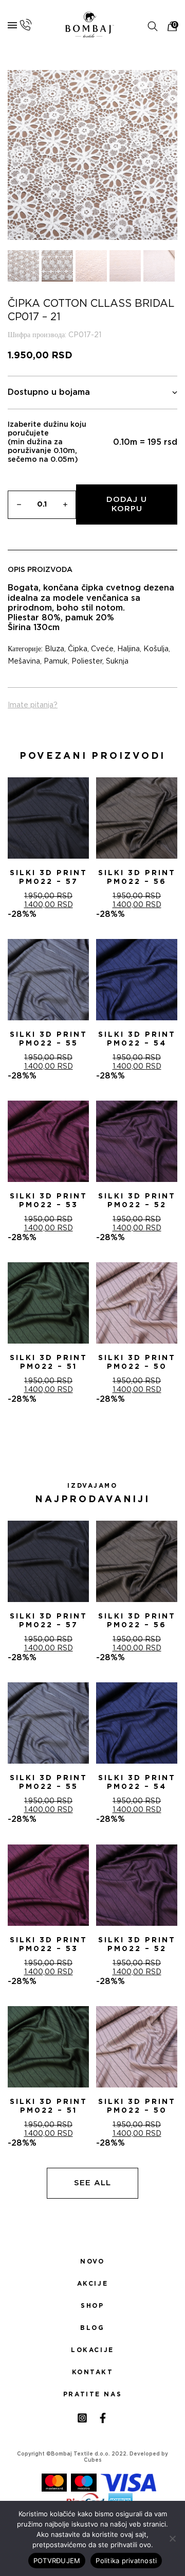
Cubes (93, 2460)
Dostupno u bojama (49, 392)
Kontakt (93, 2372)
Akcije (92, 2284)
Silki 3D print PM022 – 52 (137, 1201)
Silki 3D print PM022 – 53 (49, 1201)
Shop (92, 2306)
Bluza (54, 649)
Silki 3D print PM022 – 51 (49, 1362)
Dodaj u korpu (127, 504)
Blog (92, 2328)
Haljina (128, 649)
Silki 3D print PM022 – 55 (49, 1039)
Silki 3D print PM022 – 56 (137, 877)
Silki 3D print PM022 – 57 (49, 877)
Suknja (117, 662)
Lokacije (92, 2350)
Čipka (78, 649)
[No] (172, 2538)
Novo (92, 2261)
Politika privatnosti (126, 2561)
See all (92, 2183)
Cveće (102, 649)
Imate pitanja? (33, 705)
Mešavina (24, 662)
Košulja (156, 649)
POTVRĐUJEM (57, 2561)
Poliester (87, 662)
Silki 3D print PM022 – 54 (137, 1039)
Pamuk (56, 662)
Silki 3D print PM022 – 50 (137, 1362)
